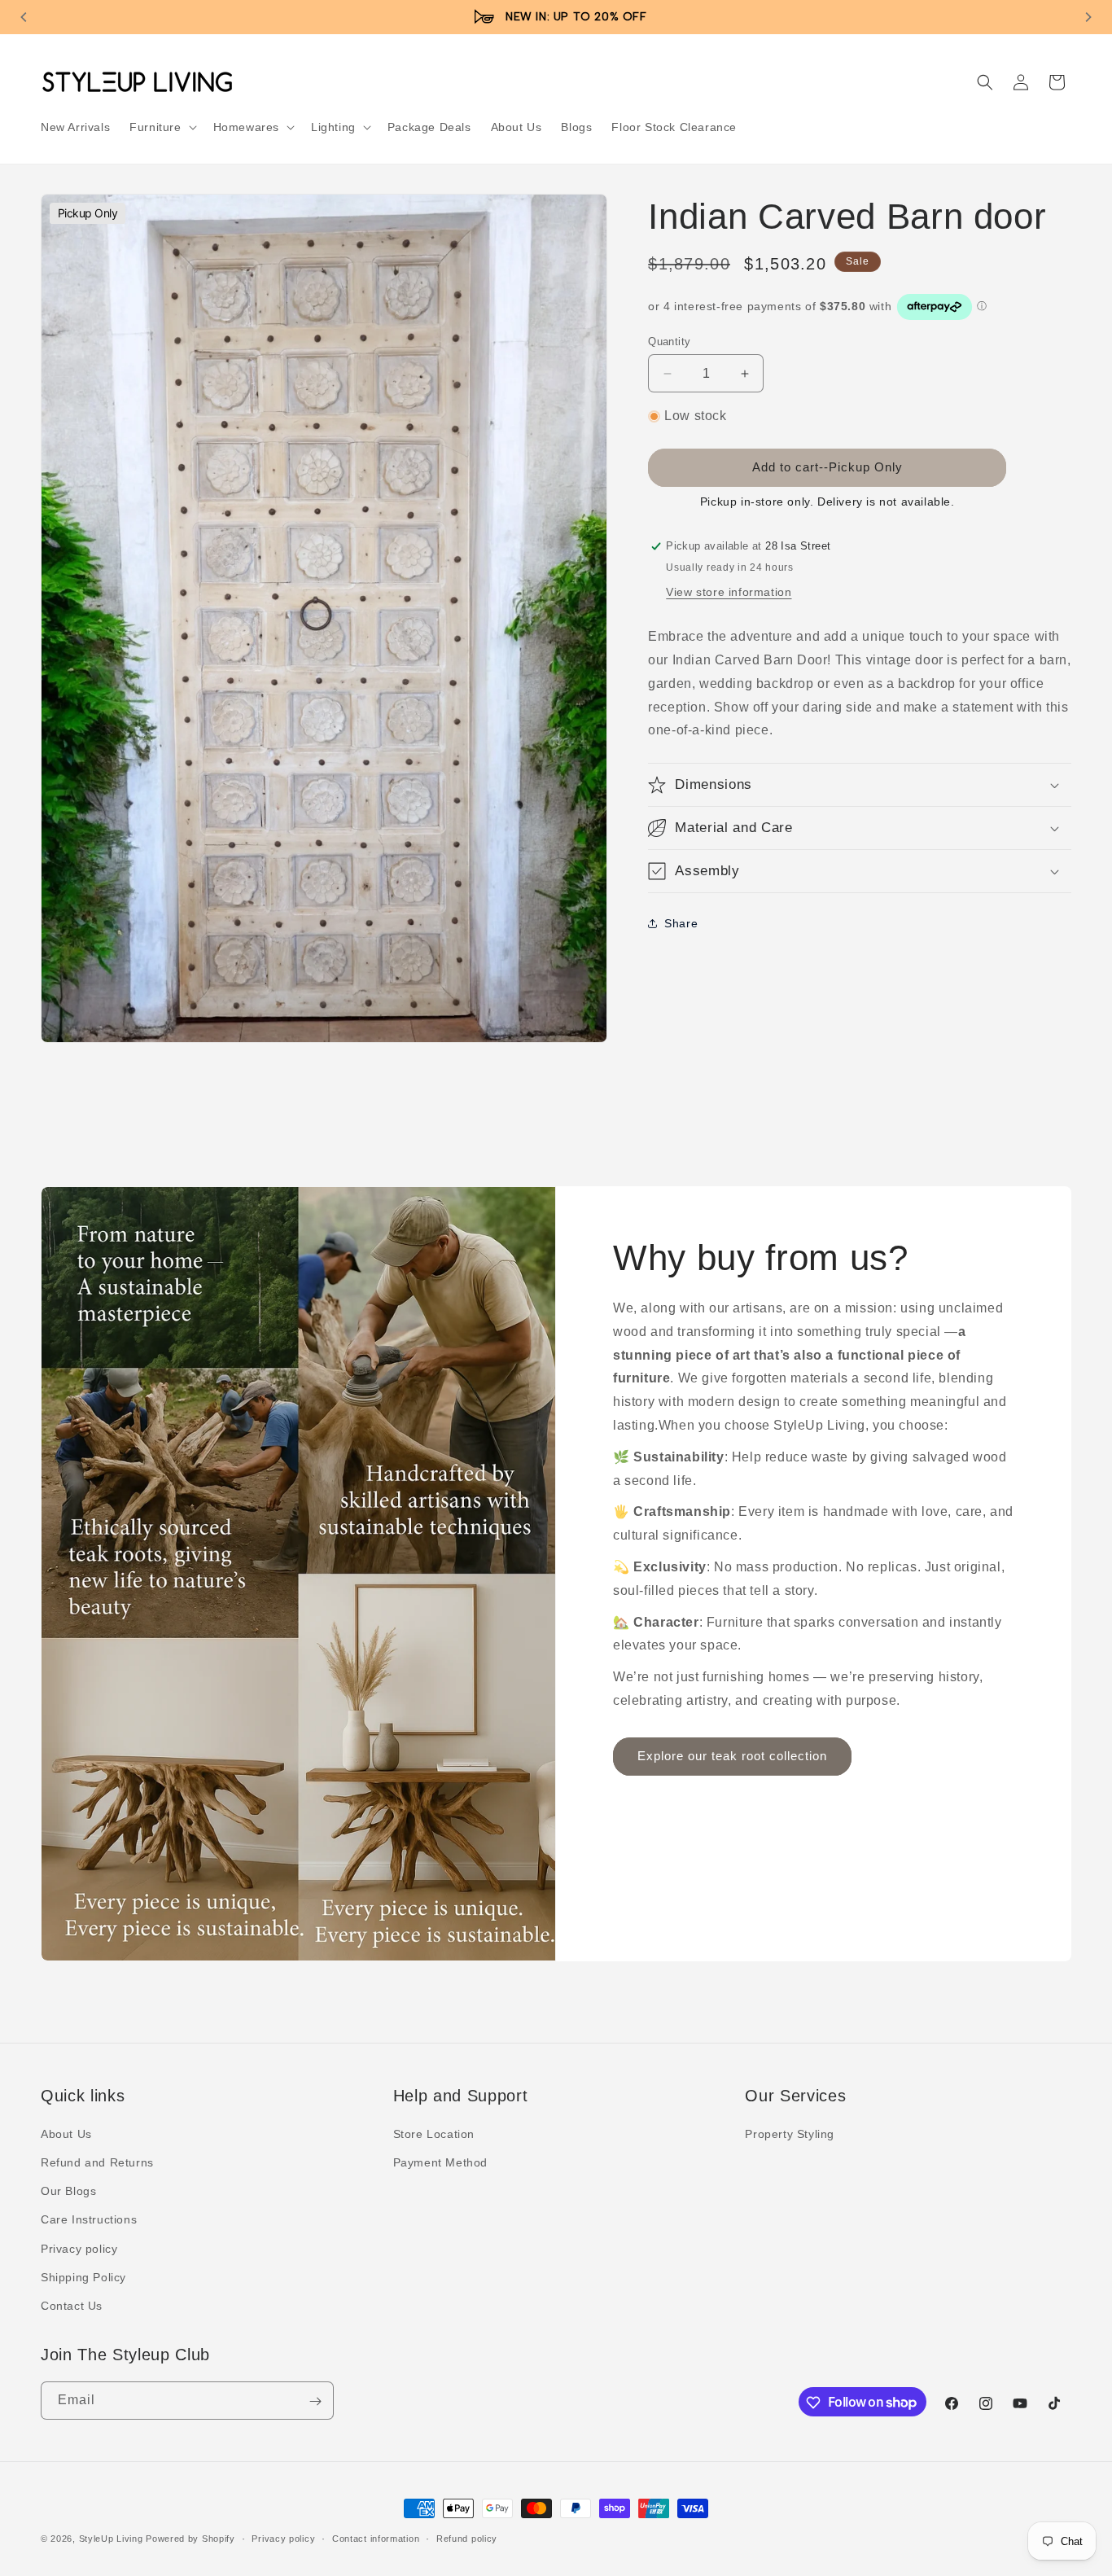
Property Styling (790, 2134)
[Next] (1088, 17)
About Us (66, 2134)
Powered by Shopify (190, 2539)
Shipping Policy (83, 2277)
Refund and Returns (97, 2162)
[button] (161, 127)
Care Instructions (89, 2220)
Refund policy (467, 2538)
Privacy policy (79, 2249)
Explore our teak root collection (732, 1757)
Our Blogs (68, 2191)
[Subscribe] (315, 2401)
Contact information (376, 2538)
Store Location (434, 2134)
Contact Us (72, 2306)
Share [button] (681, 923)
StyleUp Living (111, 2539)
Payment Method (440, 2162)
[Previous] (24, 17)
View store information (729, 592)
